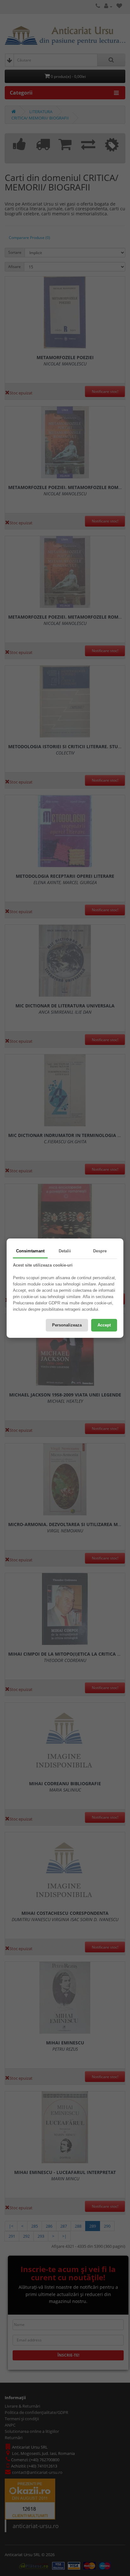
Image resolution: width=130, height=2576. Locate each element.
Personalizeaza (67, 1325)
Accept (104, 1325)
